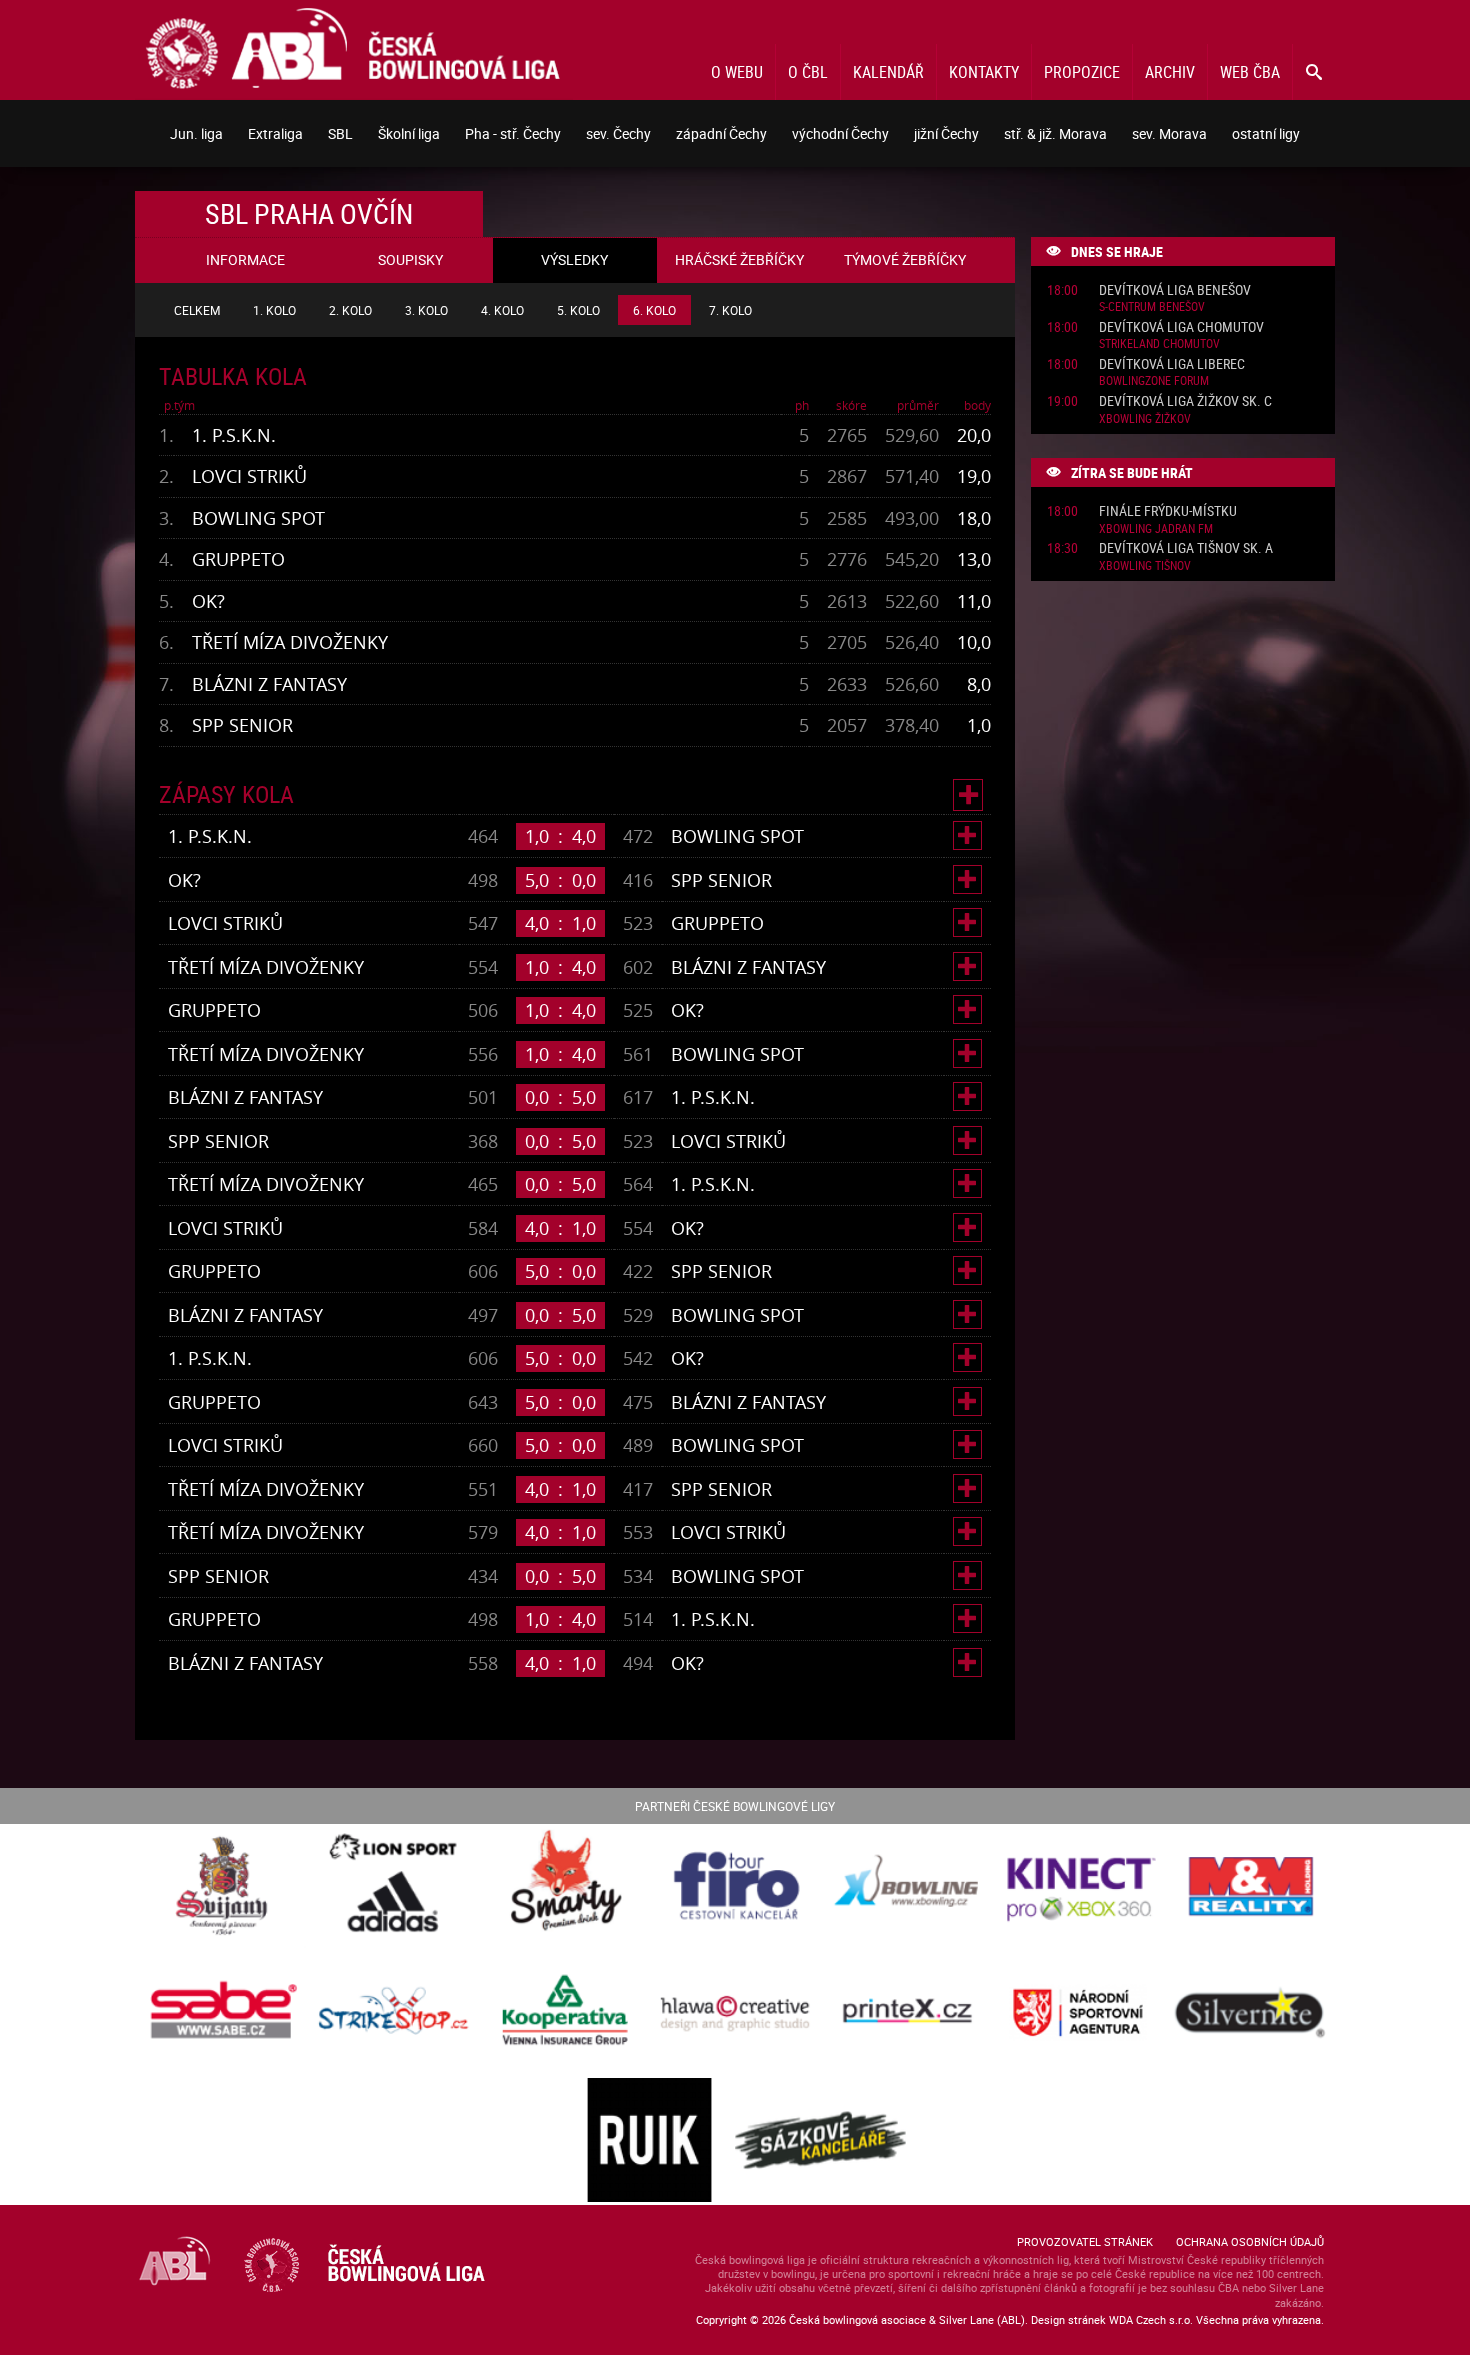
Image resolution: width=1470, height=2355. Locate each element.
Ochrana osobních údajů (1250, 2241)
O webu (737, 72)
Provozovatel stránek (1085, 2241)
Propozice (1082, 72)
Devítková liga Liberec (1172, 364)
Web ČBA (1250, 72)
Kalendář (888, 72)
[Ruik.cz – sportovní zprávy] (649, 2141)
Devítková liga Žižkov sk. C (1185, 401)
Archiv (1170, 72)
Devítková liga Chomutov (1181, 327)
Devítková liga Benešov (1175, 290)
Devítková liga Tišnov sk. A (1186, 548)
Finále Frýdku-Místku (1168, 511)
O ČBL (808, 72)
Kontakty (984, 72)
